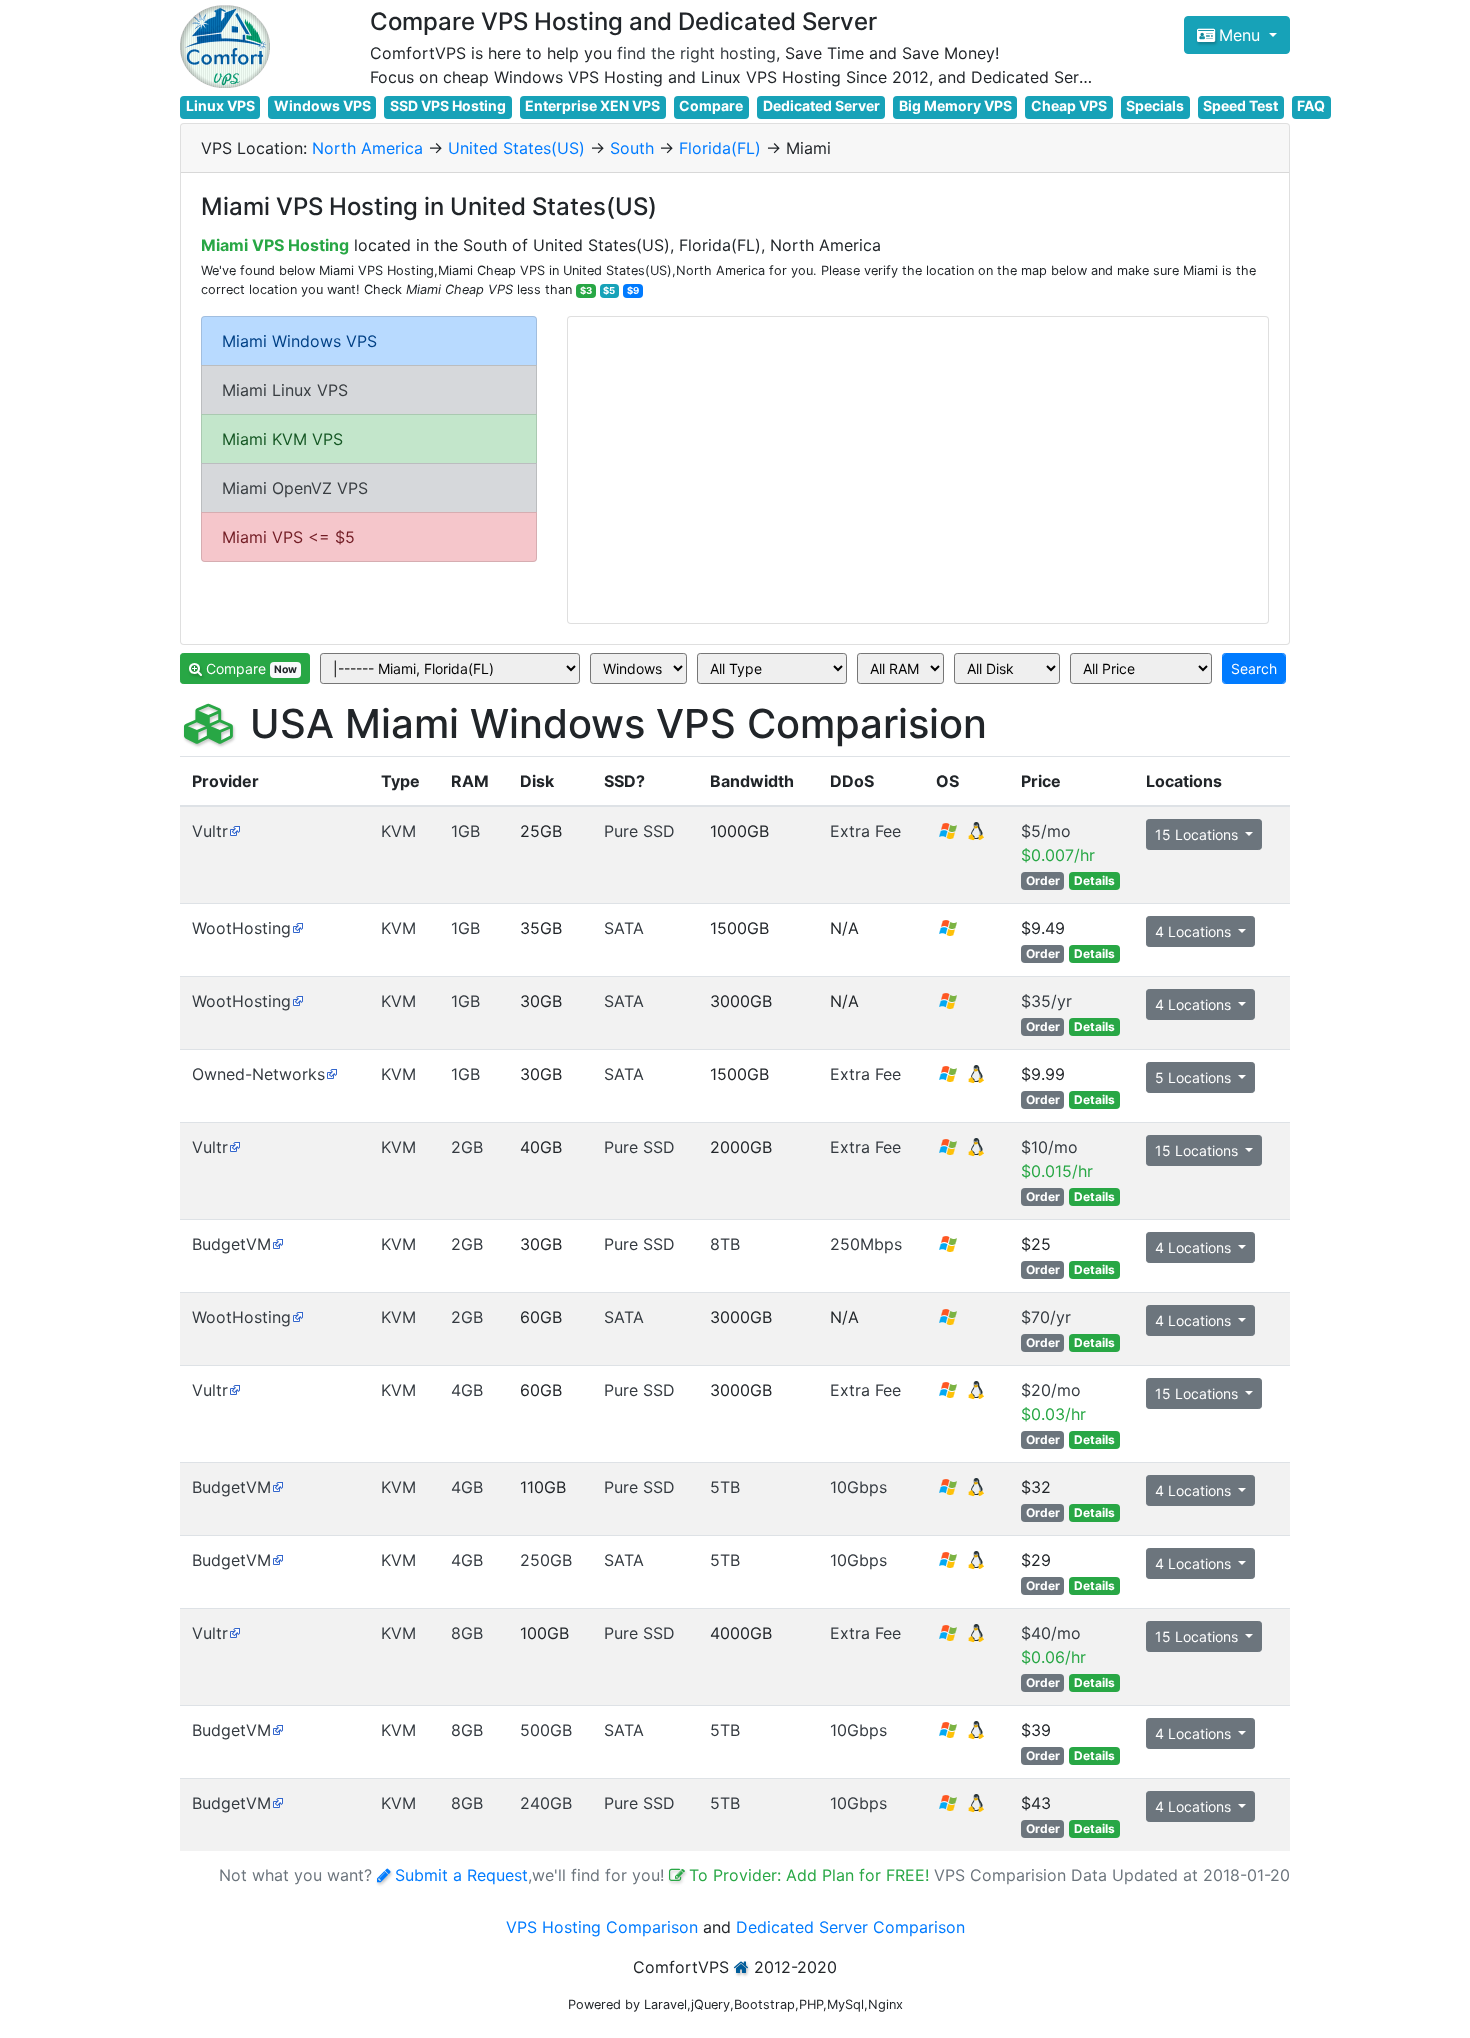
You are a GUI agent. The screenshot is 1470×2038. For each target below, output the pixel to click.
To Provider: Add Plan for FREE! (811, 1875)
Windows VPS (322, 105)
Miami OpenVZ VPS (295, 488)
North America (367, 148)
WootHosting (241, 928)
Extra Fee (865, 831)
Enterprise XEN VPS (592, 105)
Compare (711, 105)
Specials (1155, 105)
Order (1043, 880)
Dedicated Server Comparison (850, 1927)
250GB (546, 1560)
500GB (546, 1730)
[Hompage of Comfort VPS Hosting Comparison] (225, 46)
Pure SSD (639, 831)
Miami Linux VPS (285, 390)
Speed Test (1240, 105)
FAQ (1311, 105)
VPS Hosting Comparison (602, 1927)
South (632, 148)
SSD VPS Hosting (448, 105)
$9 (633, 290)
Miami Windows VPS (299, 341)
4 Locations (1195, 931)
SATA (624, 928)
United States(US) (516, 148)
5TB (725, 1487)
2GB (467, 1147)
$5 (609, 290)
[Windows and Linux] (962, 837)
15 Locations (1198, 834)
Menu (1242, 35)
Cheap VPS (1069, 105)
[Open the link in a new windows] (234, 831)
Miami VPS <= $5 (288, 537)
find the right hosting (696, 53)
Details (1094, 880)
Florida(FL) (720, 148)
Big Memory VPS (955, 105)
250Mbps (866, 1244)
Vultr (210, 831)
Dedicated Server (821, 105)
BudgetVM (231, 1244)
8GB (467, 1633)
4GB (467, 1390)
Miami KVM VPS (282, 439)
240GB (546, 1803)
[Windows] (948, 934)
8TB (725, 1244)
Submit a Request (461, 1875)
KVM (398, 831)
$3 (586, 290)
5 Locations (1195, 1077)
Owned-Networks (258, 1074)
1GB (465, 831)
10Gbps (858, 1487)
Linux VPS (220, 105)
